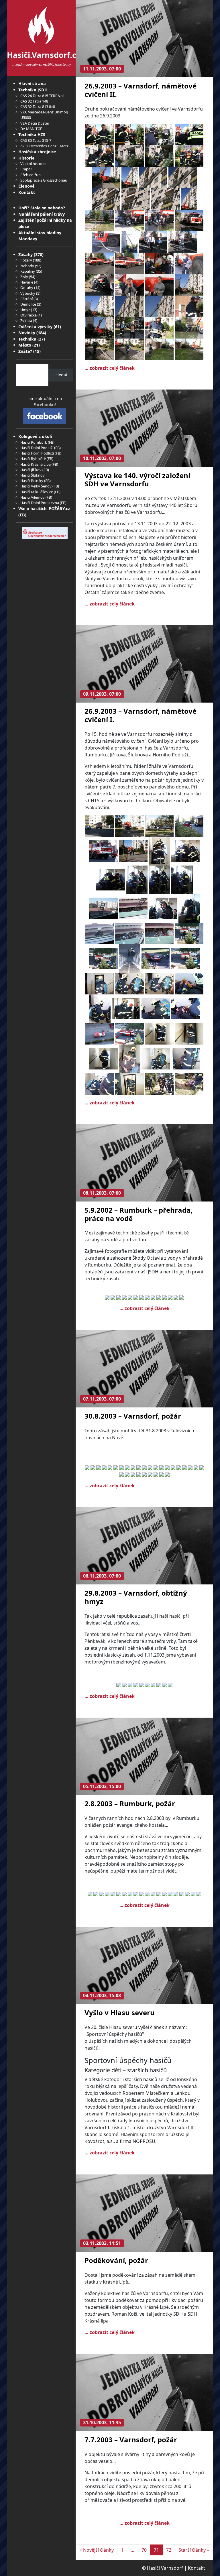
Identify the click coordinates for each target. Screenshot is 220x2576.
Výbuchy (28, 293)
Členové (26, 186)
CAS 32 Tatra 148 (34, 101)
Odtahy (27, 288)
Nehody (27, 266)
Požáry (26, 260)
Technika (27, 339)
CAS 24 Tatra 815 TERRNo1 (43, 96)
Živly (24, 277)
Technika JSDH (33, 90)
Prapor (26, 169)
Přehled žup (31, 175)
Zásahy (25, 254)
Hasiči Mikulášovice (37, 492)
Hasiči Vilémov (33, 497)
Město (25, 345)
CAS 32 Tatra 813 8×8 (38, 107)
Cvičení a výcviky (35, 327)
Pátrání (26, 299)
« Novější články (97, 2550)
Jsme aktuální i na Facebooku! (45, 402)
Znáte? (25, 351)
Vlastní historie (33, 164)
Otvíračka (29, 315)
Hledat (61, 375)
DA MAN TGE (31, 129)
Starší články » (194, 2550)
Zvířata (26, 320)
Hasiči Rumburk (34, 442)
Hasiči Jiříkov (31, 470)
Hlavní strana (32, 83)
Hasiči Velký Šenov (36, 486)
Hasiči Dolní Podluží (37, 448)
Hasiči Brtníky (32, 481)
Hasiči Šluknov (33, 475)
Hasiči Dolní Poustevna (40, 503)
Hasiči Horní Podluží (37, 453)
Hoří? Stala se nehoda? (42, 208)
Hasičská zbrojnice (37, 152)
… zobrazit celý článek (110, 368)
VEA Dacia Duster (35, 123)
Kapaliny (28, 271)
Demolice (28, 304)
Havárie (27, 282)
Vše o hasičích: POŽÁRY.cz (44, 509)
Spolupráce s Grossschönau (44, 180)
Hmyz (25, 310)
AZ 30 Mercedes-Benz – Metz (44, 146)
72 (169, 2550)
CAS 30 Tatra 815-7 (36, 140)
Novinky (27, 333)
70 (144, 2550)
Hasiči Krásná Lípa (36, 464)
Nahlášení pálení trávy (42, 214)
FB (51, 442)
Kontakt (27, 192)
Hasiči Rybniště (33, 459)
